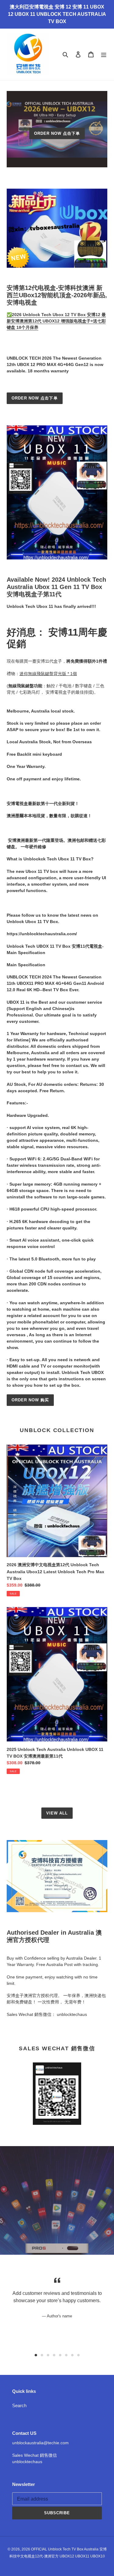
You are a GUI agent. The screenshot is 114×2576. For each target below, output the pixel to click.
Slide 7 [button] (72, 2355)
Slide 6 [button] (66, 2355)
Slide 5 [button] (60, 2355)
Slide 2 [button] (42, 2355)
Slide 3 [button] (48, 2355)
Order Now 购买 (30, 1400)
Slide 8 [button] (78, 2355)
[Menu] (104, 54)
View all (57, 1813)
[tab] (36, 2355)
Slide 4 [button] (54, 2355)
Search (19, 2405)
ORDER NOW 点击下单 (57, 133)
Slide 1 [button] (36, 2355)
